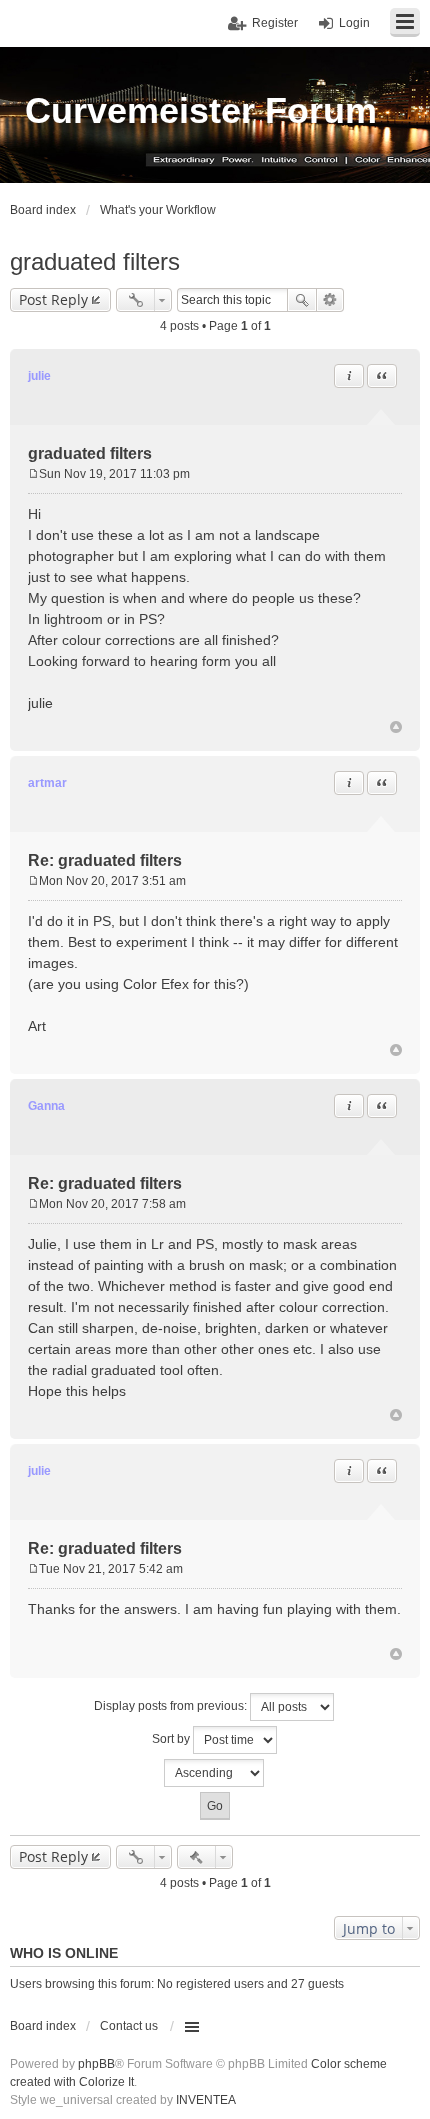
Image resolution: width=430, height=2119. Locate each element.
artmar (47, 783)
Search (302, 300)
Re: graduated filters (105, 860)
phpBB (96, 2064)
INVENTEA (206, 2100)
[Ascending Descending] (215, 1773)
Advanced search (330, 300)
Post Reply (53, 299)
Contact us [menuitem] (129, 2026)
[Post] (33, 474)
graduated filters (95, 261)
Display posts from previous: (172, 1706)
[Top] (396, 727)
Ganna (46, 1106)
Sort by (172, 1739)
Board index (43, 2026)
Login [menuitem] (354, 23)
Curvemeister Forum (201, 110)
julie (39, 376)
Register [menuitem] (275, 23)
